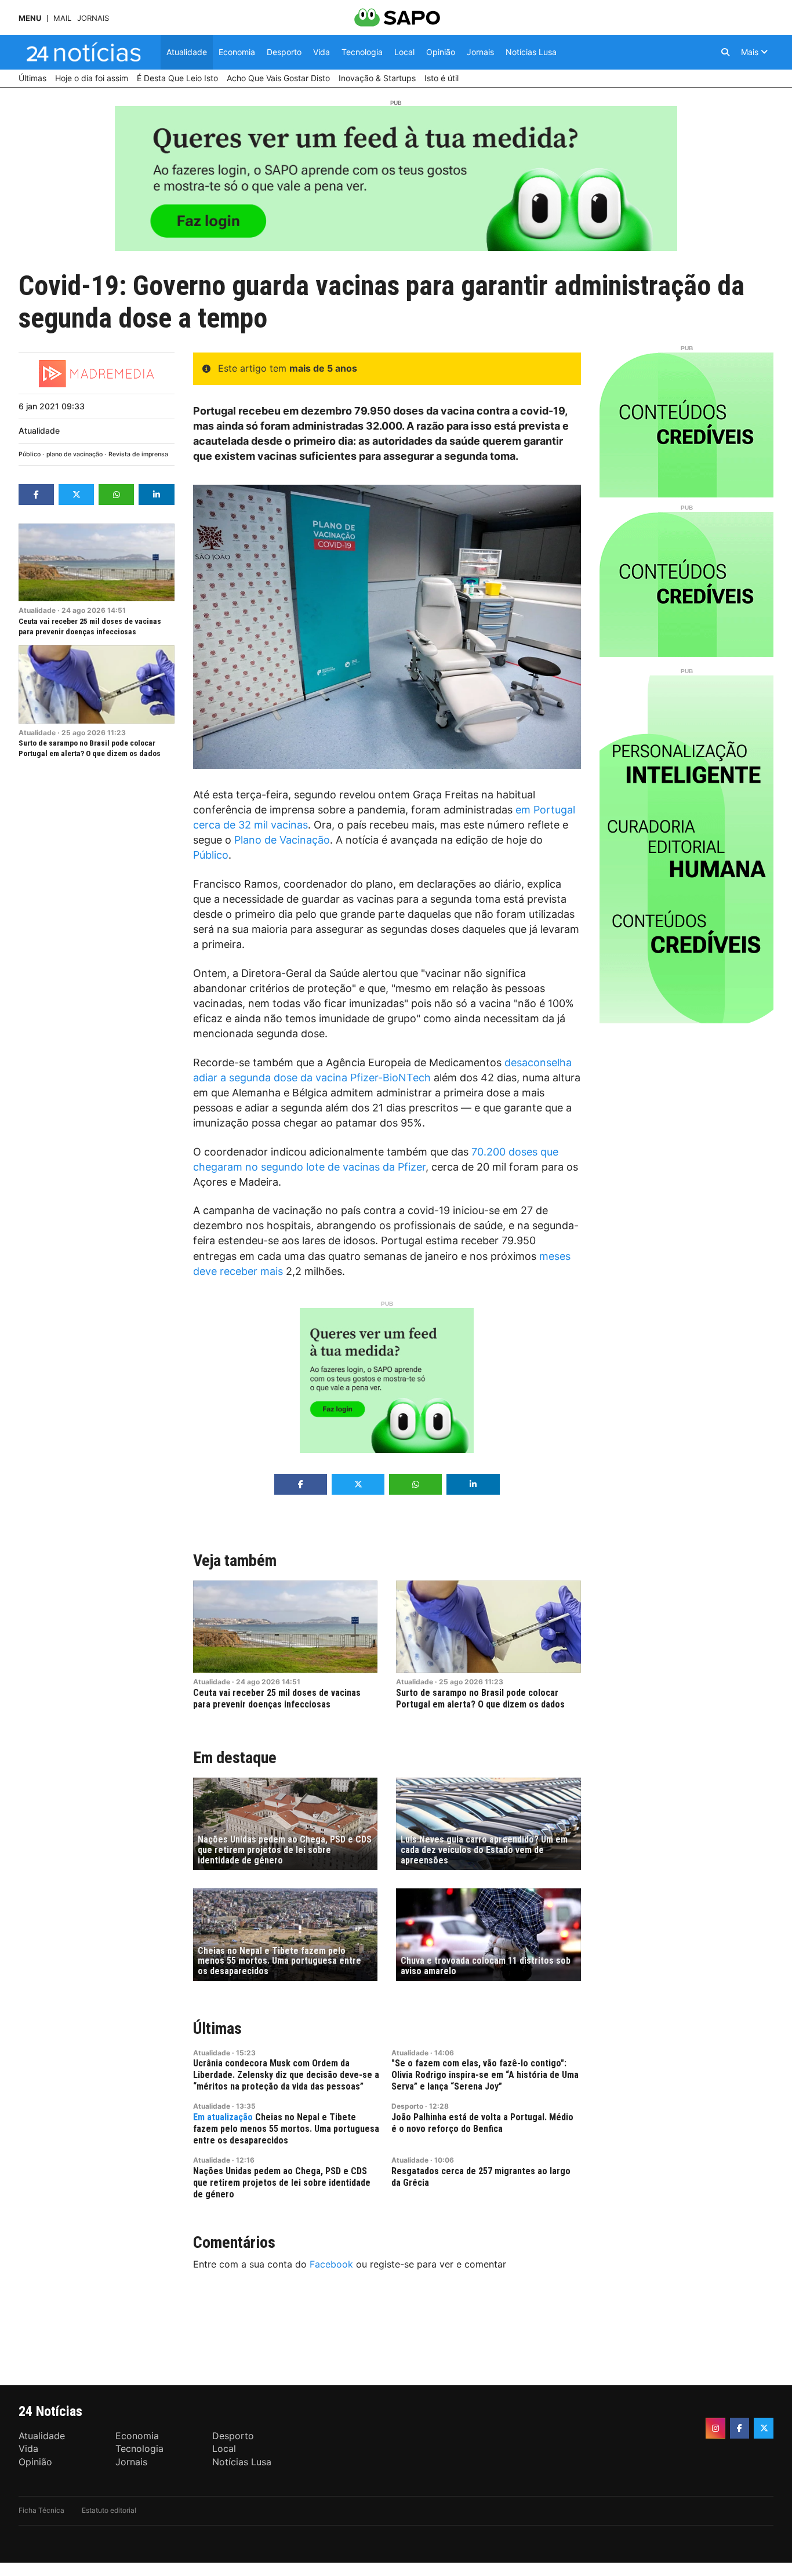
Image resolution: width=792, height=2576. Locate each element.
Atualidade (39, 430)
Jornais (93, 18)
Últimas (217, 2028)
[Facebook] (740, 2428)
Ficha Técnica (41, 2510)
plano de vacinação (75, 454)
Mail (62, 18)
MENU (30, 18)
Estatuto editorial (109, 2510)
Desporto (407, 2106)
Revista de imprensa (138, 454)
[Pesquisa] (725, 52)
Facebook (331, 2264)
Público (30, 454)
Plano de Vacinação (282, 840)
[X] (764, 2428)
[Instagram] (715, 2428)
